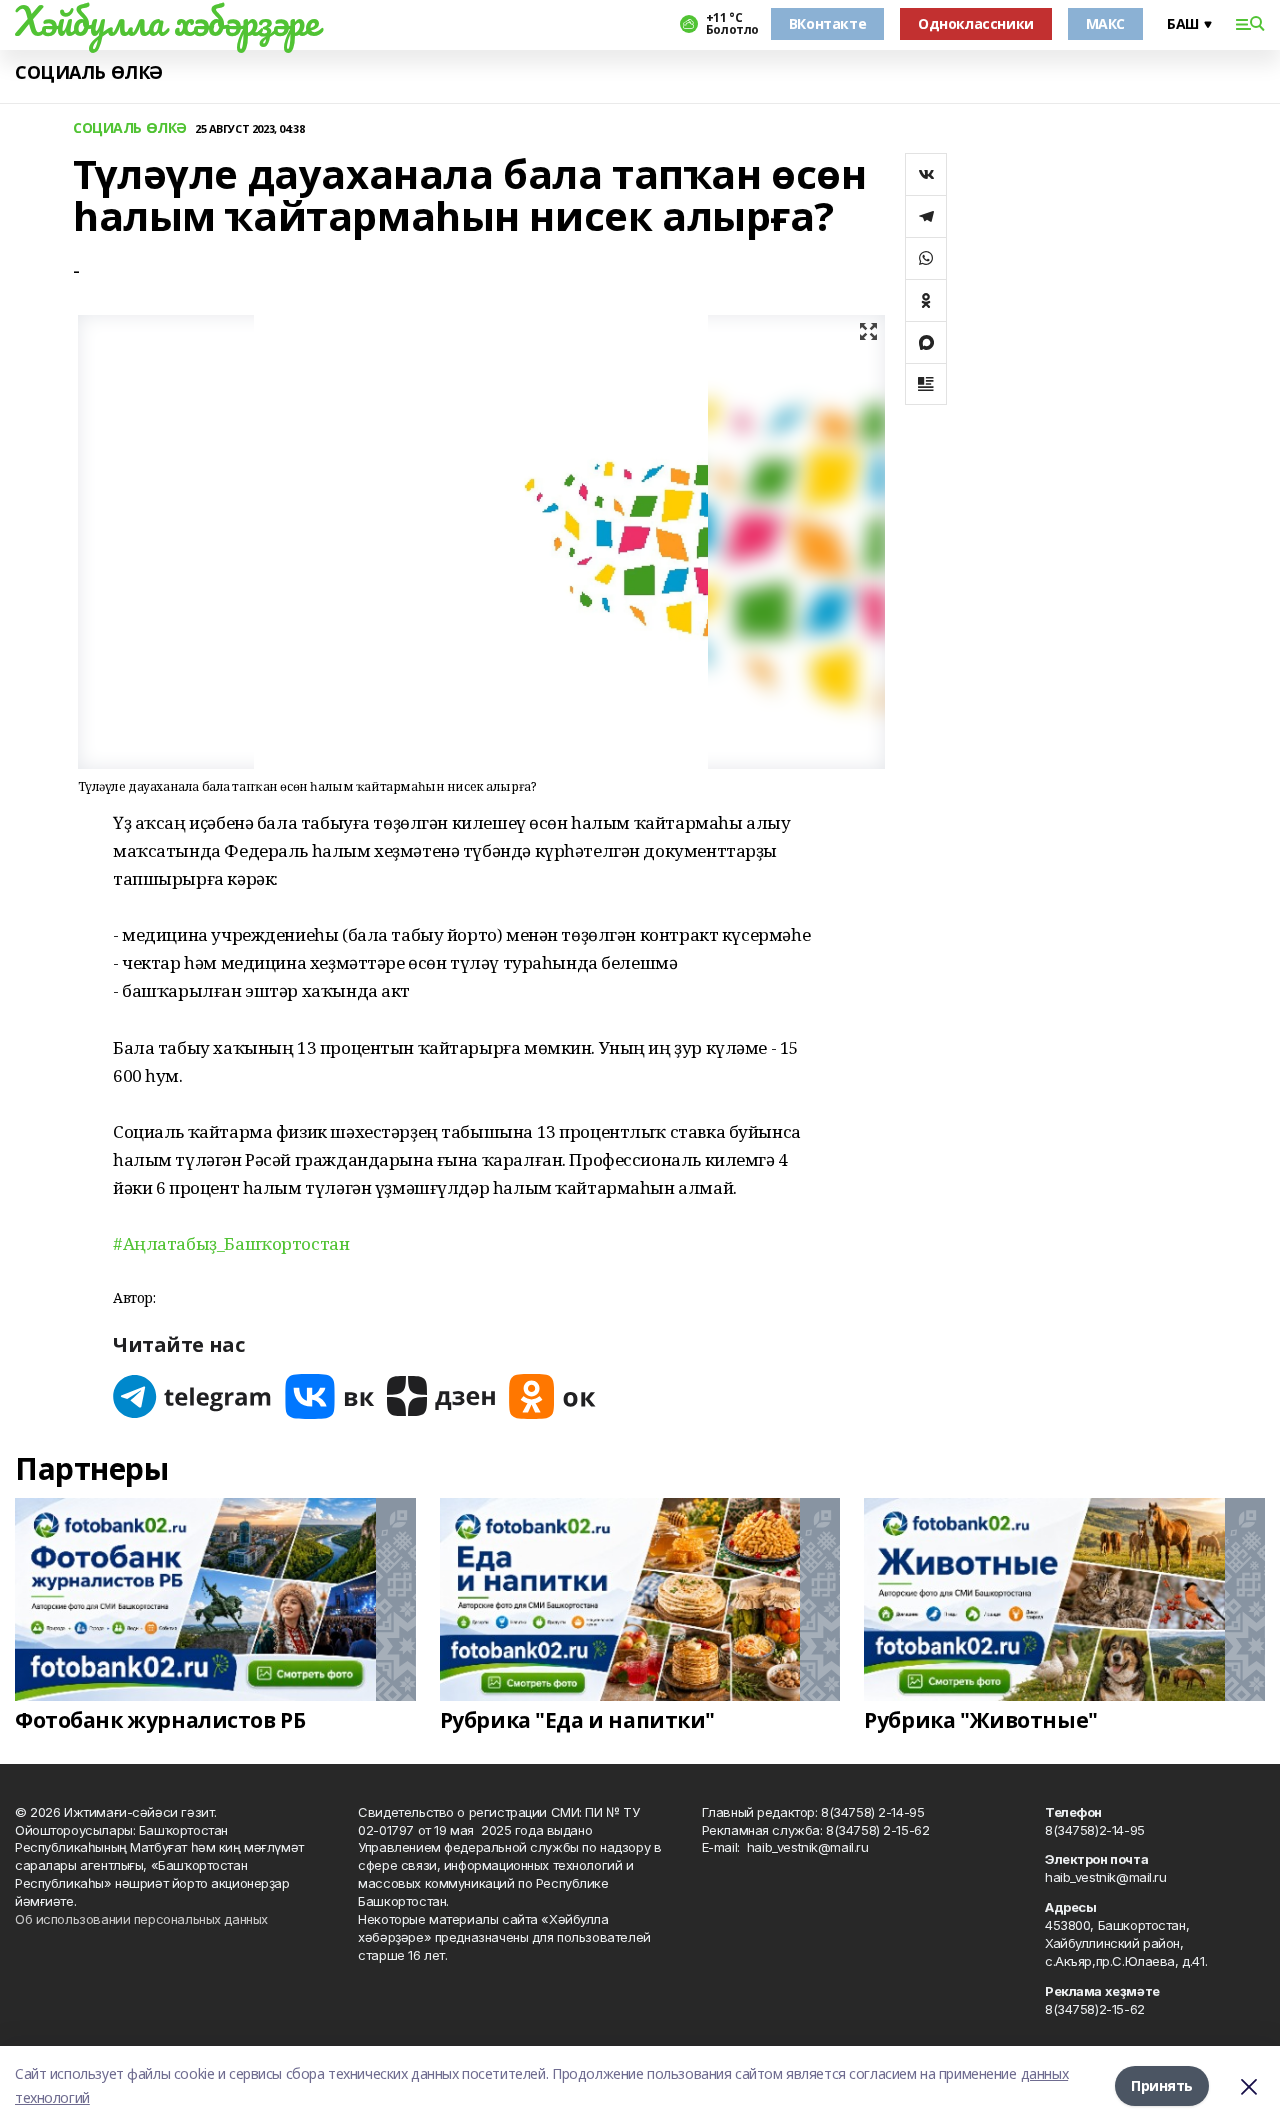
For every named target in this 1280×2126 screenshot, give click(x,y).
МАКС (1105, 23)
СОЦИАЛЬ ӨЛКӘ (89, 72)
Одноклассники (976, 23)
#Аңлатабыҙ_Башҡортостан (231, 1243)
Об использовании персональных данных (141, 1919)
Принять (1162, 2085)
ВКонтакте (827, 23)
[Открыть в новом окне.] (193, 1396)
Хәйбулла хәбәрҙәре (166, 21)
